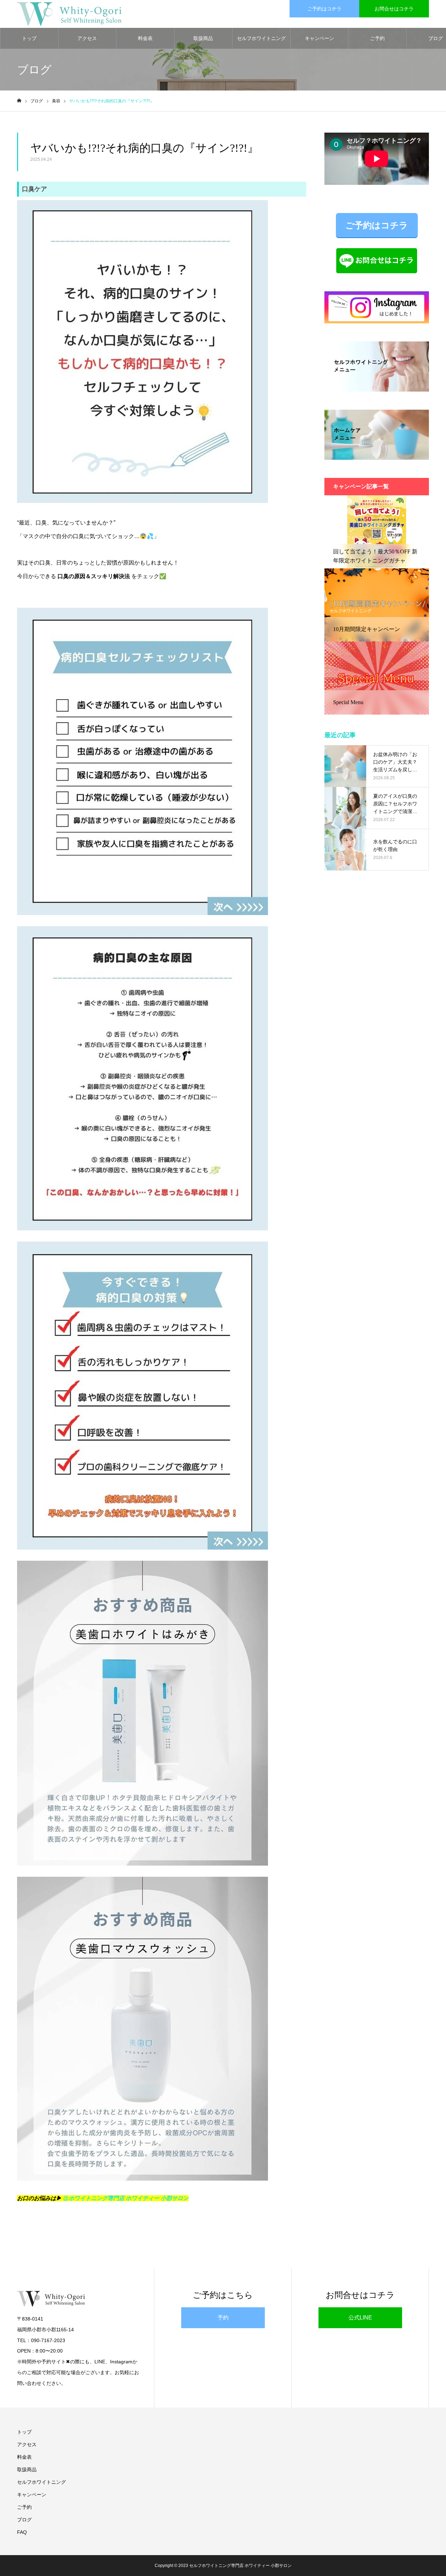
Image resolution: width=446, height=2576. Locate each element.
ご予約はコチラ (324, 9)
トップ (29, 38)
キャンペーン (320, 38)
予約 (223, 2318)
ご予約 (377, 38)
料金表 (145, 38)
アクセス (87, 38)
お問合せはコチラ (394, 9)
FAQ (22, 2532)
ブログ (24, 2520)
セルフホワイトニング (261, 38)
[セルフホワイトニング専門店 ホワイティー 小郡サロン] (69, 14)
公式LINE (360, 2318)
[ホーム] (19, 101)
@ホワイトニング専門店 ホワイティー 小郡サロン (126, 2198)
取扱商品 (203, 38)
